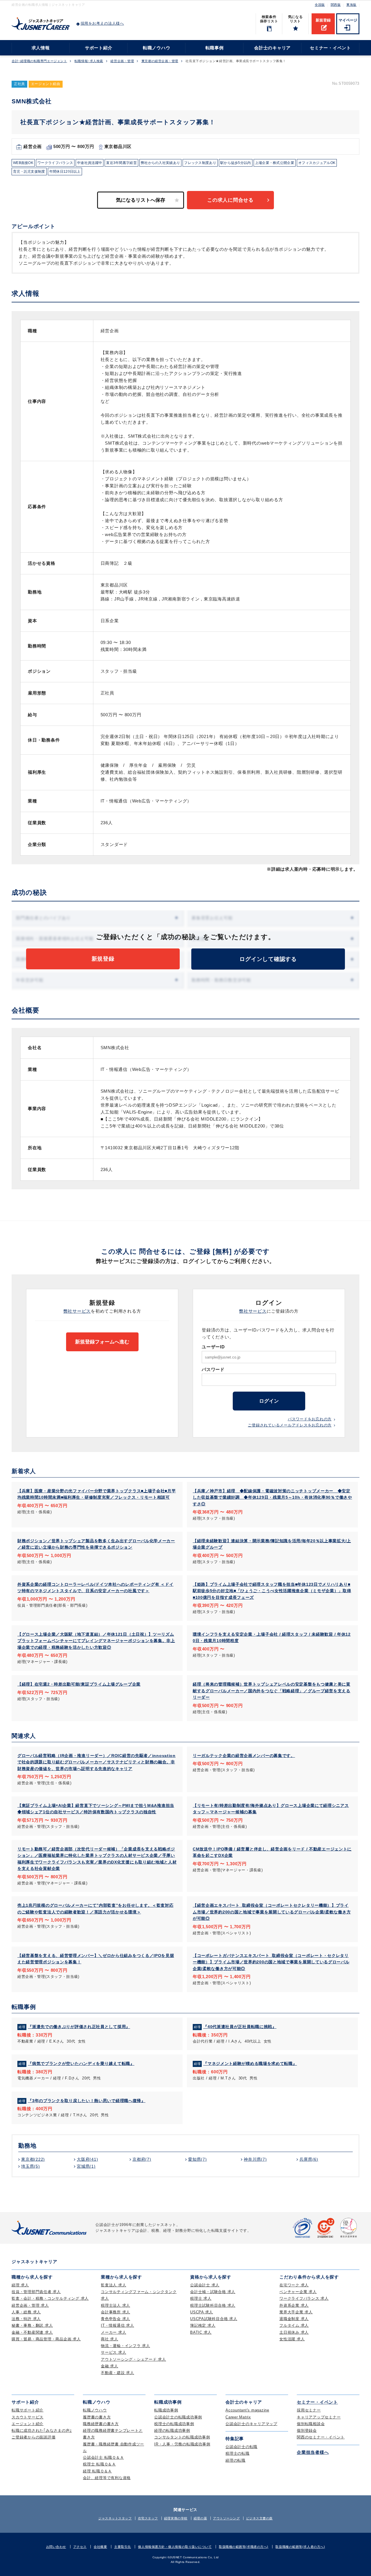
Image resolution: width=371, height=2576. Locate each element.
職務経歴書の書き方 (101, 2424)
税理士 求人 (201, 2298)
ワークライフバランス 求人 (304, 2298)
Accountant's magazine (247, 2410)
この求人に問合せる (230, 200)
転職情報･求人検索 (89, 61)
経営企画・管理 (122, 61)
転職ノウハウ (157, 48)
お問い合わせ (56, 2547)
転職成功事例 (166, 2410)
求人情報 (41, 48)
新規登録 (323, 20)
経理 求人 (20, 2285)
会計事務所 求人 (116, 2312)
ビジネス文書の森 (259, 2518)
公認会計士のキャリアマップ (251, 2424)
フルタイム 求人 (294, 2325)
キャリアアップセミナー (319, 2417)
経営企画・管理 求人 (30, 2305)
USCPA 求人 (202, 2312)
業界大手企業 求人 (296, 2312)
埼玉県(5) (31, 2166)
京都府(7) (142, 2159)
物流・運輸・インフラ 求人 (126, 2346)
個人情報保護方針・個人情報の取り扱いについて (175, 2547)
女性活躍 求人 (292, 2339)
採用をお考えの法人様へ (102, 23)
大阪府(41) (87, 2159)
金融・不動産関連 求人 (32, 2332)
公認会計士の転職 (241, 2447)
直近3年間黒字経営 (121, 163)
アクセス (80, 2547)
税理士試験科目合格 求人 (213, 2305)
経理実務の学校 (176, 2518)
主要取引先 (123, 2547)
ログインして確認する (268, 959)
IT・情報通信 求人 (118, 2325)
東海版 (351, 5)
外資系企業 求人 (294, 2305)
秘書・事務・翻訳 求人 (32, 2325)
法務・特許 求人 (26, 2319)
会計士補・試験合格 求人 (213, 2292)
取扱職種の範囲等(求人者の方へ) (300, 2547)
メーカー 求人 (113, 2332)
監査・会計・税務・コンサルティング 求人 (50, 2298)
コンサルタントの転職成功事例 (182, 2437)
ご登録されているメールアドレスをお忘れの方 (290, 1425)
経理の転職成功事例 (172, 2430)
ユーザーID (213, 1347)
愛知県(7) (198, 2159)
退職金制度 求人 (294, 2319)
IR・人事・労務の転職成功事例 (182, 2444)
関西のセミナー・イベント (321, 2437)
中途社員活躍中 (90, 163)
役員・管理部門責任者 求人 (36, 2292)
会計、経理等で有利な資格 (107, 2478)
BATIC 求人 (201, 2332)
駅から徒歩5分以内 (236, 163)
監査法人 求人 (113, 2285)
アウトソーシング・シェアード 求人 (133, 2359)
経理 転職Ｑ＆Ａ (97, 2471)
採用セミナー (309, 2410)
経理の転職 (235, 2460)
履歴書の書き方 (97, 2417)
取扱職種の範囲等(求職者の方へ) (244, 2547)
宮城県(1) (86, 2166)
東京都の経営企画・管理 (160, 61)
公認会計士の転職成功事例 (178, 2417)
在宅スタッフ (148, 2518)
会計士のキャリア (272, 48)
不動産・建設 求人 (118, 2373)
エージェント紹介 (28, 2424)
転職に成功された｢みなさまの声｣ (42, 2430)
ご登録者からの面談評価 (33, 2437)
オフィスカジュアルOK (317, 163)
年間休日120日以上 (65, 172)
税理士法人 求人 (116, 2305)
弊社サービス (77, 1311)
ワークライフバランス (55, 163)
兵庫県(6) (309, 2159)
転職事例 (215, 48)
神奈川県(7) (255, 2159)
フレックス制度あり (200, 163)
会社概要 (100, 2547)
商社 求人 (110, 2339)
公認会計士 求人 (205, 2285)
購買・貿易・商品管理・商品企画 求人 (46, 2339)
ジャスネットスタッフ (115, 2518)
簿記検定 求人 (203, 2325)
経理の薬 (200, 2518)
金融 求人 (110, 2366)
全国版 (320, 5)
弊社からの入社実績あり (160, 163)
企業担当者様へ (313, 2452)
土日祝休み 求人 (294, 2332)
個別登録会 (307, 2430)
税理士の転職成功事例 (174, 2424)
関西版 (336, 5)
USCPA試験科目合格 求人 (214, 2319)
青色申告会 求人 (116, 2319)
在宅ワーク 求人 (294, 2285)
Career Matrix (238, 2417)
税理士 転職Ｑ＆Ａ (99, 2464)
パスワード (213, 1369)
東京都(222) (33, 2159)
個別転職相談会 (311, 2424)
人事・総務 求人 (26, 2312)
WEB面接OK (23, 163)
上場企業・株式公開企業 (275, 163)
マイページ (348, 20)
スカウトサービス (28, 2417)
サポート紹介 (99, 48)
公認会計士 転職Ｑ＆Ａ (103, 2457)
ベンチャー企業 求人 (298, 2292)
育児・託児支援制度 (29, 172)
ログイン (269, 1401)
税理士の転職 (238, 2453)
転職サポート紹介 (28, 2410)
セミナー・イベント (330, 48)
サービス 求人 (113, 2352)
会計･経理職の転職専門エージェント (39, 61)
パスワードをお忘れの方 (310, 1419)
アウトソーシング (226, 2518)
